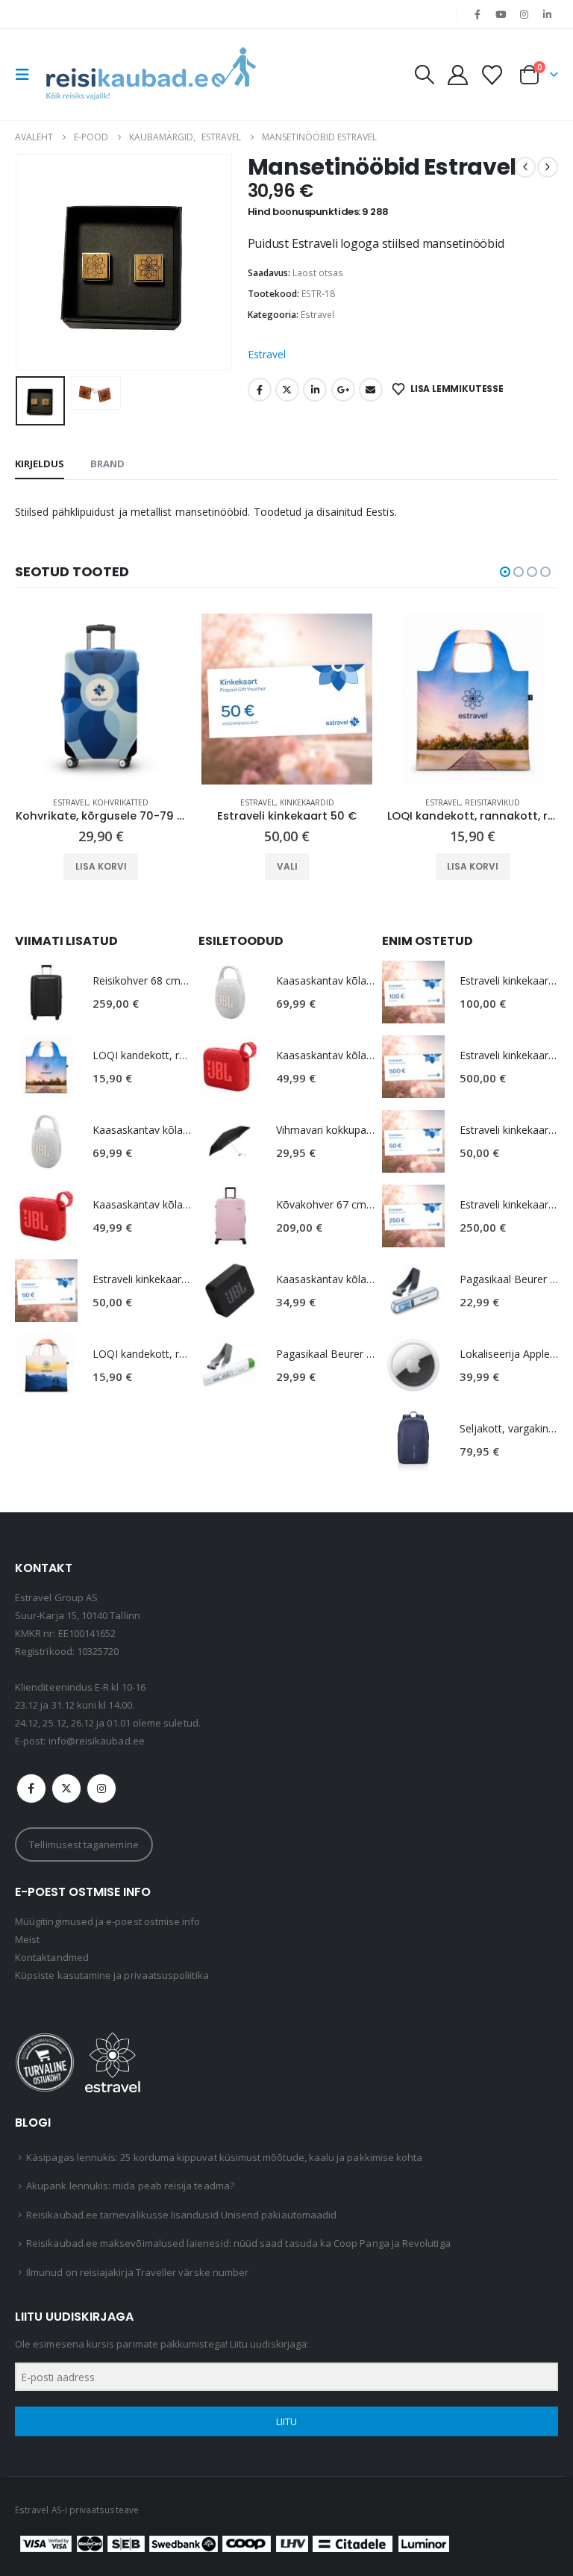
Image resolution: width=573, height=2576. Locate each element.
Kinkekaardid (121, 802)
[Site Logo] (151, 75)
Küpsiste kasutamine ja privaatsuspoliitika (112, 1975)
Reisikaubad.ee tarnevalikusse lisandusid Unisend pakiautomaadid (181, 2215)
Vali (101, 866)
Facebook (260, 390)
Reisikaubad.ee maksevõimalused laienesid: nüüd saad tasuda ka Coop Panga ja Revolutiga (238, 2243)
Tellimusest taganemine (84, 1844)
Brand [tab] (107, 464)
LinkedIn (315, 390)
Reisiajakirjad (493, 802)
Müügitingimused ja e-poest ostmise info (108, 1921)
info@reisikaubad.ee (97, 1741)
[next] (548, 167)
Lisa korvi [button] (287, 866)
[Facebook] (477, 14)
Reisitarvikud (307, 802)
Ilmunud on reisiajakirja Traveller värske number (137, 2272)
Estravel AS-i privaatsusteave (77, 2510)
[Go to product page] (101, 699)
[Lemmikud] (492, 75)
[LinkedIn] (548, 14)
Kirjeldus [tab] (40, 464)
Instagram (101, 1788)
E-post (371, 390)
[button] (27, 75)
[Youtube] (501, 14)
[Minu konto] (457, 75)
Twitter (287, 390)
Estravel (317, 315)
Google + (343, 390)
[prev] (525, 167)
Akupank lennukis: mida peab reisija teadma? (130, 2186)
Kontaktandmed (52, 1957)
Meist (27, 1939)
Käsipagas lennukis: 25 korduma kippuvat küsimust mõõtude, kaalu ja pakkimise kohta (224, 2157)
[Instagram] (525, 14)
